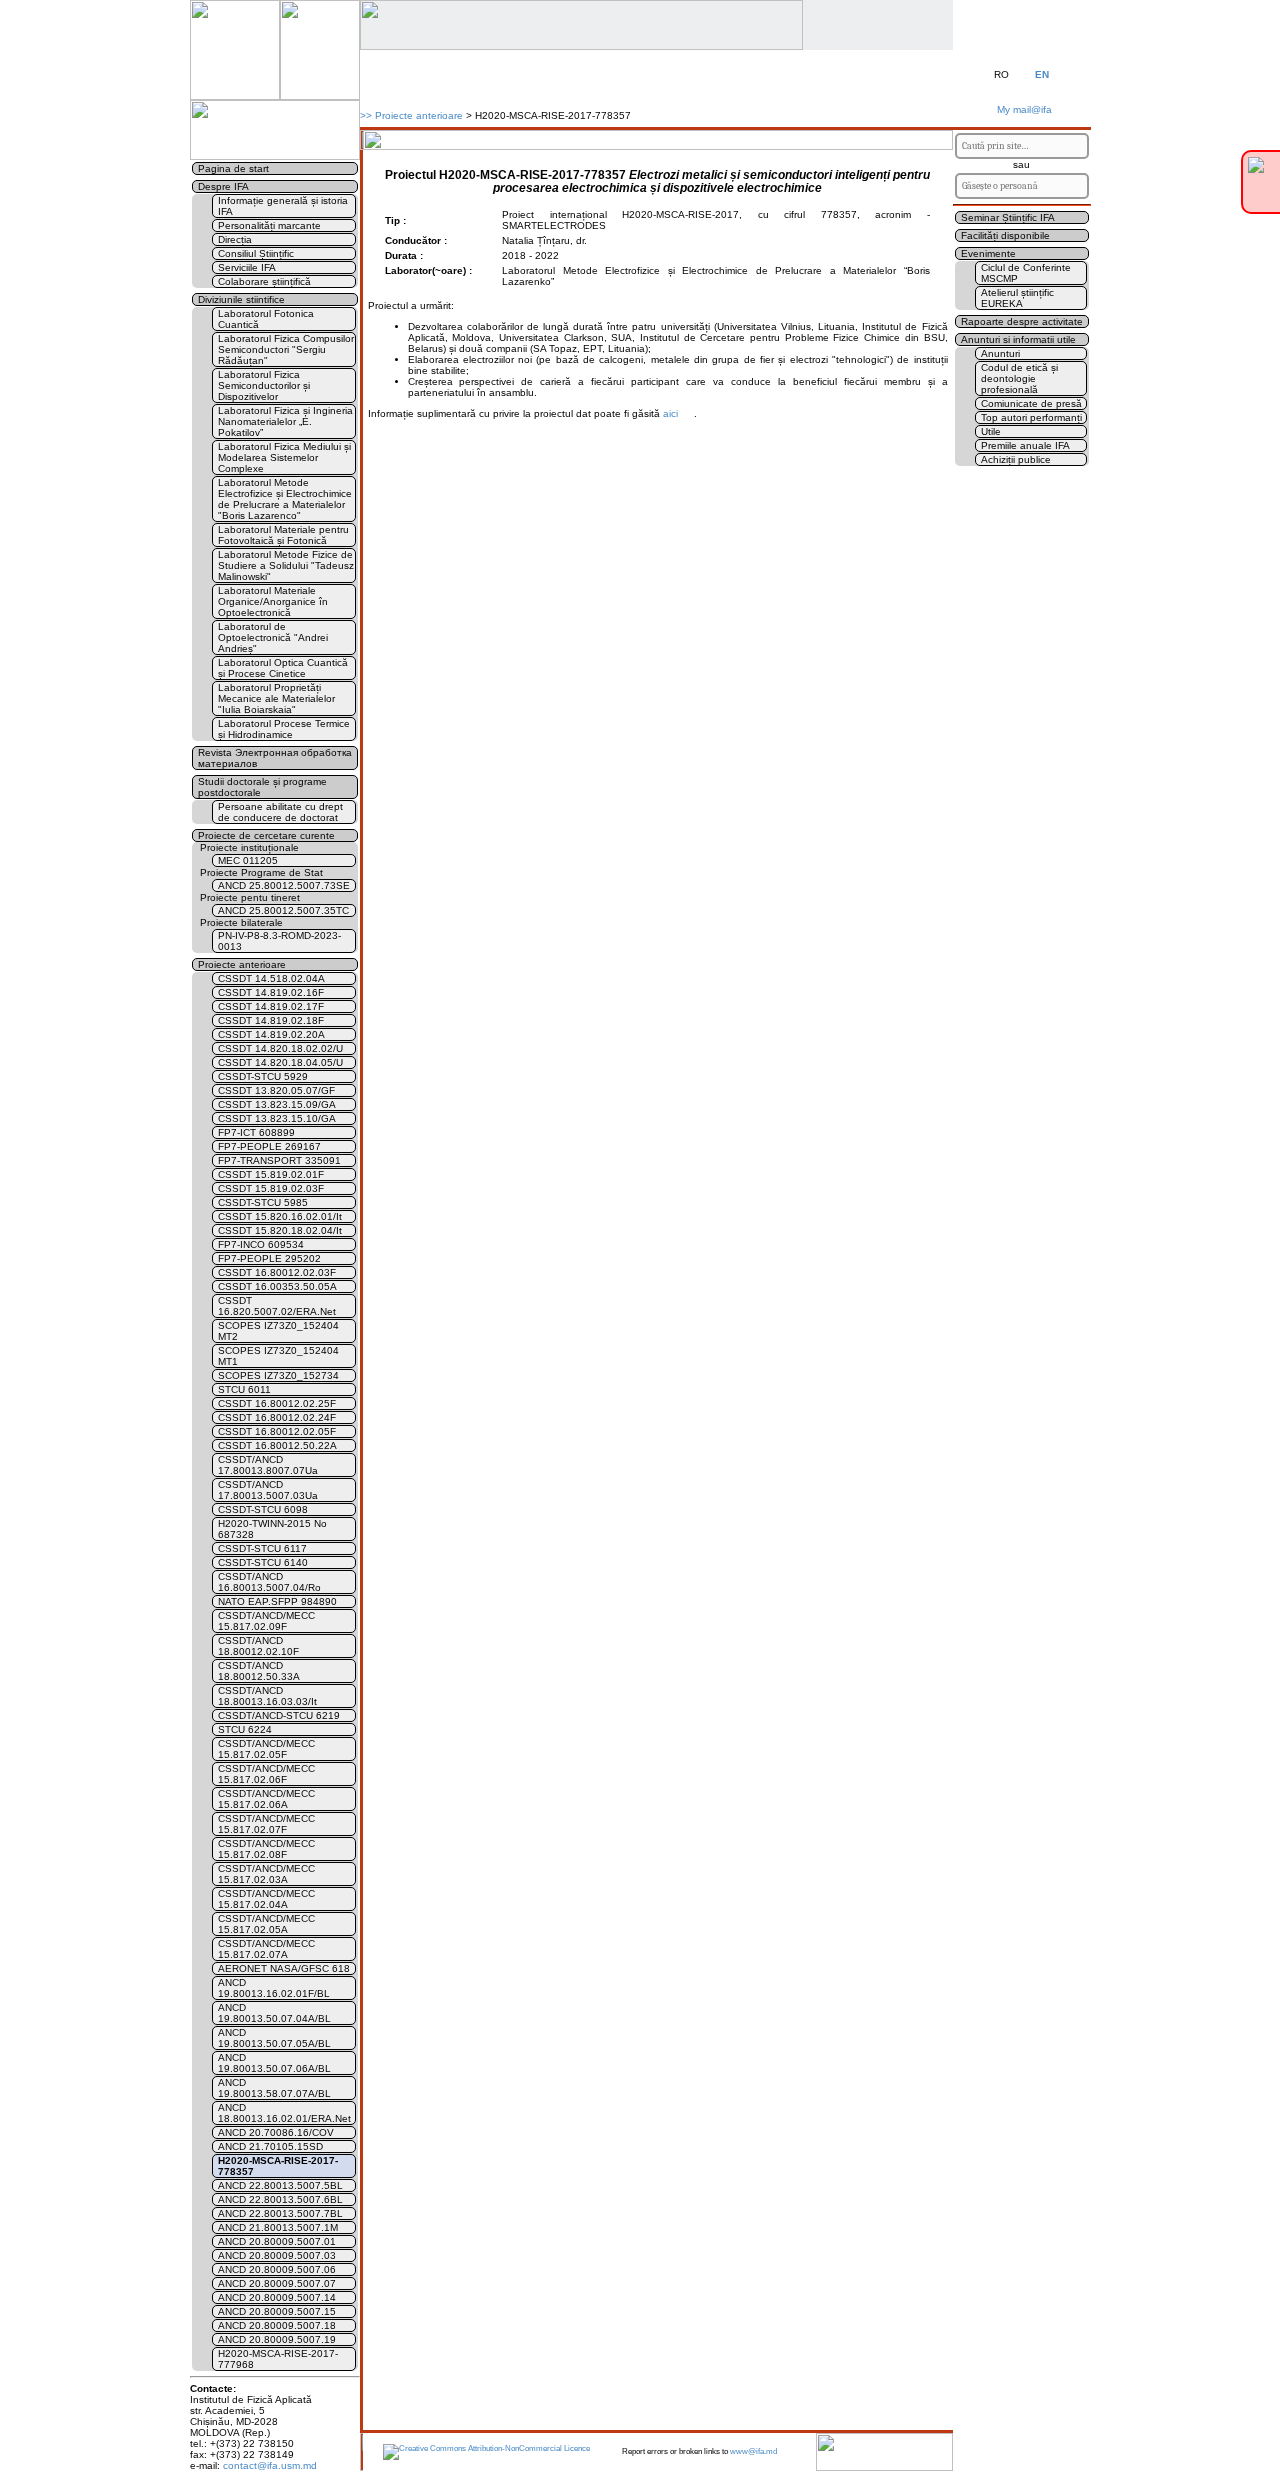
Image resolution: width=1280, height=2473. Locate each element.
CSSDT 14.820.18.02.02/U (280, 1048)
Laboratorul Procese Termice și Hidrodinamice (284, 729)
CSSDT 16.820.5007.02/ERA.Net (277, 1306)
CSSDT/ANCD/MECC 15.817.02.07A (266, 1949)
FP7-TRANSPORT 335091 (279, 1160)
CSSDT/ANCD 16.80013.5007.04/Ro (269, 1582)
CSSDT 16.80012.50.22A (277, 1445)
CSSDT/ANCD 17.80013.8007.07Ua (268, 1465)
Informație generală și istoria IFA (283, 206)
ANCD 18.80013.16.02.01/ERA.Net (284, 2113)
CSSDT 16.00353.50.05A (277, 1286)
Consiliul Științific (256, 253)
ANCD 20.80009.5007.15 (277, 2311)
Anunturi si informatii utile (1018, 339)
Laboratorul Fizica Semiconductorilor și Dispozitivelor (264, 385)
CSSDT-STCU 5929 (263, 1076)
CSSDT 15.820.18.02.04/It (280, 1230)
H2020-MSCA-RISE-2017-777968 (278, 2359)
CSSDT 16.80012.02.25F (277, 1403)
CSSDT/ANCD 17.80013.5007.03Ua (268, 1490)
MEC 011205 (248, 860)
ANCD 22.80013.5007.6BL (280, 2199)
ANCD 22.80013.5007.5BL (280, 2185)
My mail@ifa (1021, 109)
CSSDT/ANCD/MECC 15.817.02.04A (266, 1899)
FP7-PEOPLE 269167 (269, 1146)
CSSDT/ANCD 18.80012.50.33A (259, 1671)
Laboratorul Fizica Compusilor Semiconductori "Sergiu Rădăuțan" (286, 349)
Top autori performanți (1031, 417)
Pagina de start (233, 168)
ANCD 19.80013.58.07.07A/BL (274, 2088)
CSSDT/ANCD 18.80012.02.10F (258, 1646)
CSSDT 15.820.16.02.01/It (280, 1216)
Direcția (235, 239)
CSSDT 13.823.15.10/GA (277, 1118)
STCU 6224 (245, 1729)
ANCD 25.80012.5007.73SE (284, 885)
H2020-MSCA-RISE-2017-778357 (278, 2166)
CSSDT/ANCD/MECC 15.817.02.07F (266, 1824)
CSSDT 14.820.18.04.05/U (280, 1062)
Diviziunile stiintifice (241, 299)
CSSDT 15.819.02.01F (271, 1174)
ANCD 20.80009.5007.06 (277, 2269)
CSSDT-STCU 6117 (262, 1548)
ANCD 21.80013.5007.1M (278, 2227)
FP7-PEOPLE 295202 (269, 1258)
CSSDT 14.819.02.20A (271, 1034)
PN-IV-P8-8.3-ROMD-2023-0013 (279, 941)
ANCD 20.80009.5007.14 (277, 2297)
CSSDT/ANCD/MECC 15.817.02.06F (266, 1774)
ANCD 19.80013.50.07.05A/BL (274, 2038)
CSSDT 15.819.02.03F (271, 1188)
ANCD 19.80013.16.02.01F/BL (274, 1988)
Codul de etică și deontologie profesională (1019, 378)
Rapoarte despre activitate (1022, 321)
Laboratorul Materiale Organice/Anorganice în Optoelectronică (273, 601)
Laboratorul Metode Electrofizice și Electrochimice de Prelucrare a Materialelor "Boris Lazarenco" (285, 499)
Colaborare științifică (264, 281)
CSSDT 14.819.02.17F (271, 1006)
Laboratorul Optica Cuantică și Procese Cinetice (283, 668)
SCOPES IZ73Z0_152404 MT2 (278, 1331)
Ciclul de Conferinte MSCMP (1026, 273)
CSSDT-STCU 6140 (263, 1562)
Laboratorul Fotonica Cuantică (266, 319)
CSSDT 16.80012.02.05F (277, 1431)
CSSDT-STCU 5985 (263, 1202)
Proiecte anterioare (419, 115)
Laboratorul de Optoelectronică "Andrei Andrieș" (273, 637)
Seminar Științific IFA (1008, 217)
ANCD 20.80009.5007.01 (277, 2241)
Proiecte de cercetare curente (266, 835)
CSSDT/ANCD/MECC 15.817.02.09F (266, 1621)
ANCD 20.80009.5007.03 (277, 2255)
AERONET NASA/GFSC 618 (284, 1968)
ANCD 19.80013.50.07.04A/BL (274, 2013)
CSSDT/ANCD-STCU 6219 (279, 1715)
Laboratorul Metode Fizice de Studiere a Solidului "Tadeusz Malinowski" (286, 565)
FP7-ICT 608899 (256, 1132)
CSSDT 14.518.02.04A (271, 978)
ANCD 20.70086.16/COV (276, 2132)
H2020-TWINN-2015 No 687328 (272, 1529)
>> (366, 115)
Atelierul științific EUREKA (1017, 298)
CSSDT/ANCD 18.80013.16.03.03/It (267, 1696)
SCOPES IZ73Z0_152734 (278, 1375)
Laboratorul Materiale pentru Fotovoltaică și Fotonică (283, 535)
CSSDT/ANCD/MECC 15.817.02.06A (266, 1799)
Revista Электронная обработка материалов (275, 758)
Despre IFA (223, 186)
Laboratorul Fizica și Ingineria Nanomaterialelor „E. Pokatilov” (285, 421)
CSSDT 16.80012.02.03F (277, 1272)
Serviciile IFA (247, 267)
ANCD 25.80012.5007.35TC (283, 910)
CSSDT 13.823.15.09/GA (277, 1104)
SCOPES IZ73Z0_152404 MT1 (278, 1356)
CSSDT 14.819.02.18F (271, 1020)
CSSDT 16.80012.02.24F (277, 1417)
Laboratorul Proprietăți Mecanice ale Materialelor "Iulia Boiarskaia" (276, 698)
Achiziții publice (1016, 459)
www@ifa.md (753, 2451)
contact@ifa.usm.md (270, 2465)
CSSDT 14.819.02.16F (271, 992)
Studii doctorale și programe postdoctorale (262, 787)
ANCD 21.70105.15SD (270, 2146)
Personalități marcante (269, 225)
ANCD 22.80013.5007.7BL (280, 2213)
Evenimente (988, 253)
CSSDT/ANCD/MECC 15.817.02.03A (266, 1874)
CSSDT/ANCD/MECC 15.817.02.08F (266, 1849)
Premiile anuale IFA (1025, 445)
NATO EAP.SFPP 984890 (277, 1601)
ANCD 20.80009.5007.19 (277, 2339)
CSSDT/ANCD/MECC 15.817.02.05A (266, 1924)
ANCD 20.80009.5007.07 (277, 2283)
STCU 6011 (244, 1389)
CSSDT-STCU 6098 (263, 1509)
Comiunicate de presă (1031, 403)
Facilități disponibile (1005, 235)
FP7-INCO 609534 (261, 1244)
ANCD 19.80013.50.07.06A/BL (274, 2063)
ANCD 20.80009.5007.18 (277, 2325)
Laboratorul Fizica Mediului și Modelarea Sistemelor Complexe (284, 457)
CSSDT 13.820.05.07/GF (276, 1090)
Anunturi (1000, 353)
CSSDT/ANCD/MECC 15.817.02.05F (266, 1749)
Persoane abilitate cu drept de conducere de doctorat (280, 812)
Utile (991, 431)
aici (670, 413)
